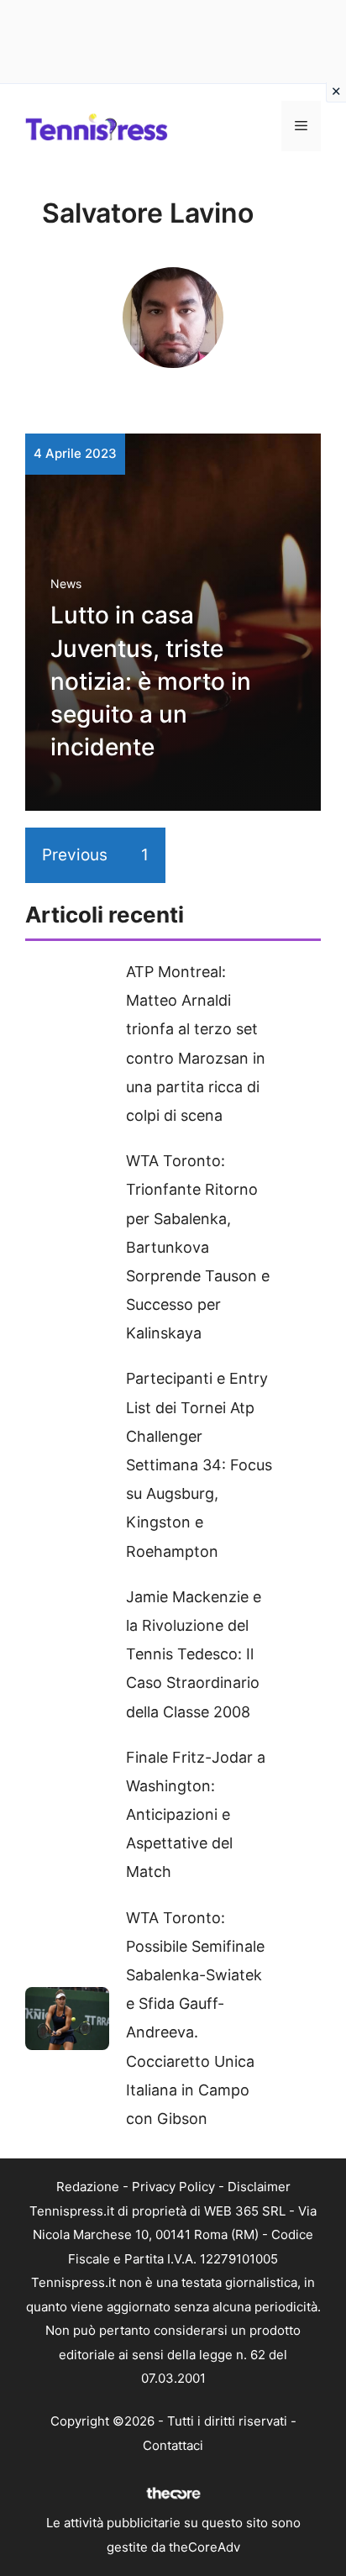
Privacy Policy (173, 2187)
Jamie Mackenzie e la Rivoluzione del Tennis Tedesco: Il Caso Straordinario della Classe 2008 (194, 1654)
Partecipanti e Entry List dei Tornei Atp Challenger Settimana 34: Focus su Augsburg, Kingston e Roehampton (199, 1464)
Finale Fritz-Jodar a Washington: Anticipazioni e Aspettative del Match (196, 1815)
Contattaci (173, 2445)
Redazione (88, 2187)
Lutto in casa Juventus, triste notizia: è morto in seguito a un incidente (151, 681)
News (66, 584)
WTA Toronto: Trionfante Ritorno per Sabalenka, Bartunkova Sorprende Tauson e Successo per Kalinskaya (198, 1247)
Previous (75, 855)
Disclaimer (259, 2187)
